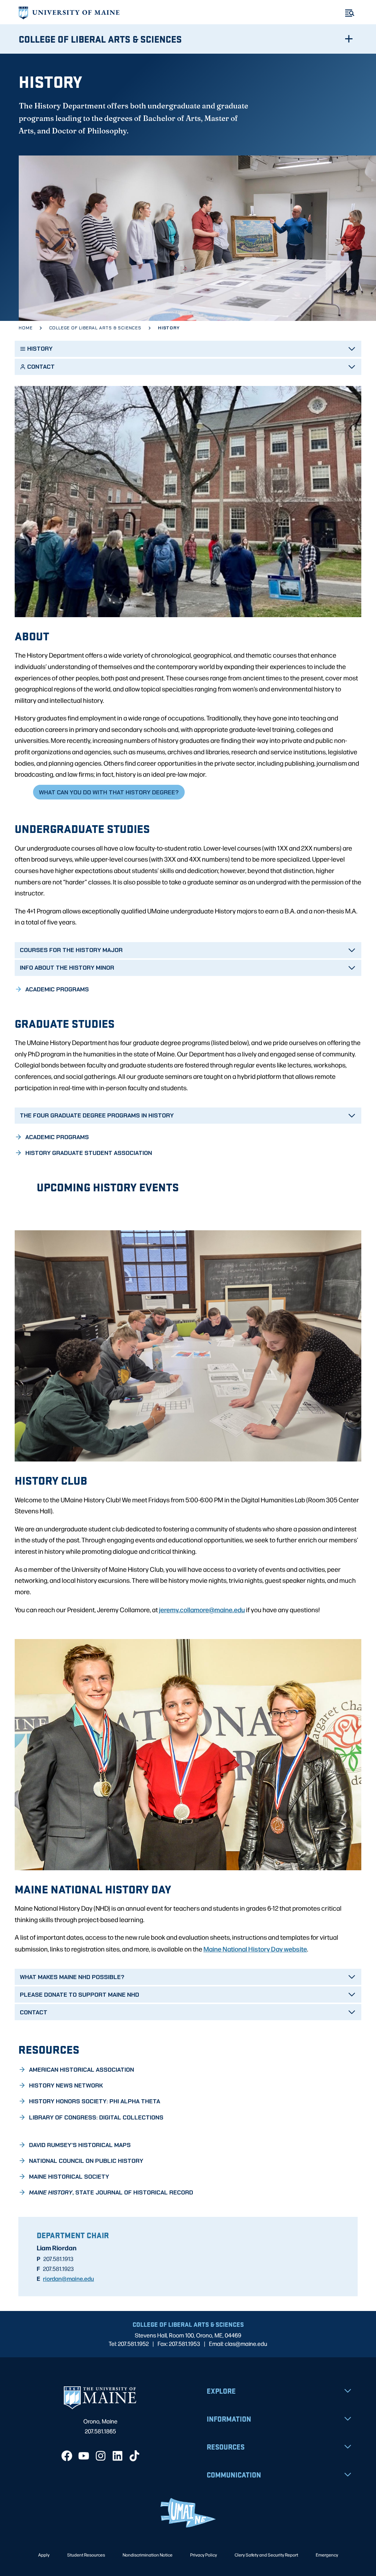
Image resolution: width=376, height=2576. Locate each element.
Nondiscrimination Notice (148, 2555)
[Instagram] (101, 2456)
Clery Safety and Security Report (266, 2555)
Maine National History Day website (255, 1949)
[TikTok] (134, 2456)
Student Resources (86, 2555)
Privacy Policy (204, 2555)
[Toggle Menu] (350, 13)
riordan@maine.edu (68, 2278)
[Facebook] (67, 2456)
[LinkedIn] (117, 2456)
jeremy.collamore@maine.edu (202, 1609)
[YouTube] (84, 2456)
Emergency (327, 2555)
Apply (44, 2555)
